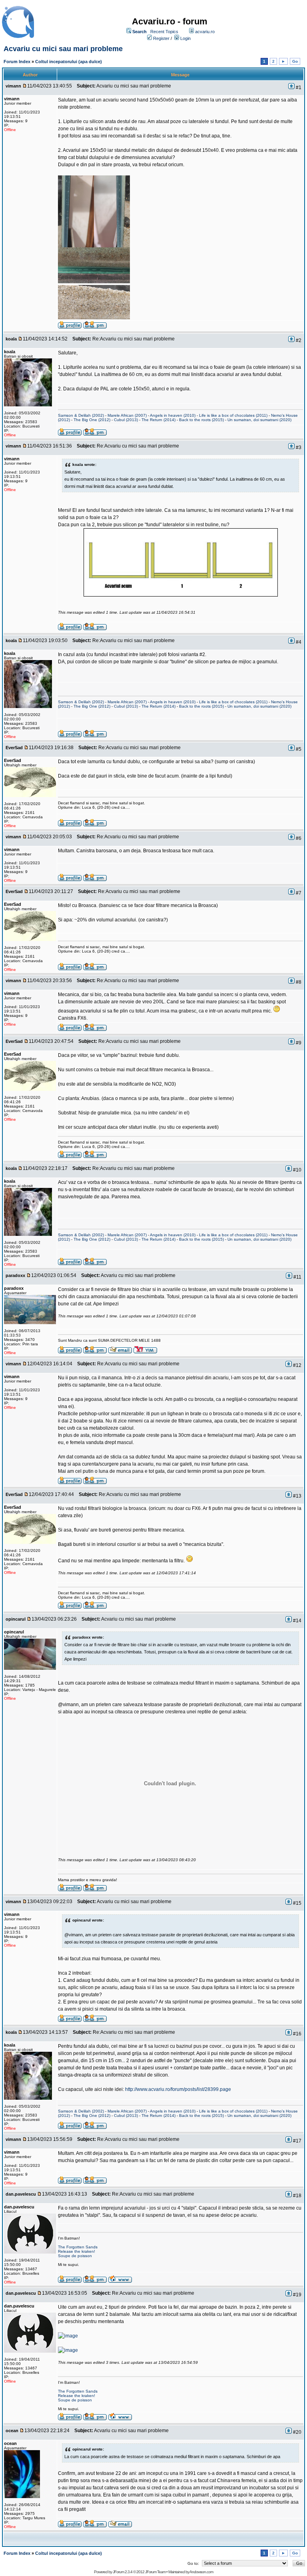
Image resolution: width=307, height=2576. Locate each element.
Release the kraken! (77, 2251)
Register (161, 38)
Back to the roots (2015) (201, 420)
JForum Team (155, 2572)
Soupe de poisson (75, 2256)
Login (185, 38)
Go (295, 61)
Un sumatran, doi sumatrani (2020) (259, 420)
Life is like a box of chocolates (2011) (233, 415)
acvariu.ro (205, 32)
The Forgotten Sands (78, 2247)
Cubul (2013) (126, 420)
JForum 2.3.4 (123, 2572)
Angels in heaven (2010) (173, 415)
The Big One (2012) (92, 420)
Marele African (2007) (127, 415)
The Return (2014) (158, 420)
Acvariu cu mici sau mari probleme (63, 49)
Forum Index (17, 62)
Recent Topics (164, 32)
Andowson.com (201, 2572)
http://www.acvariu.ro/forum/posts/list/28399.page (178, 2089)
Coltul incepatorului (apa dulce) (69, 62)
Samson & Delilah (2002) (81, 415)
